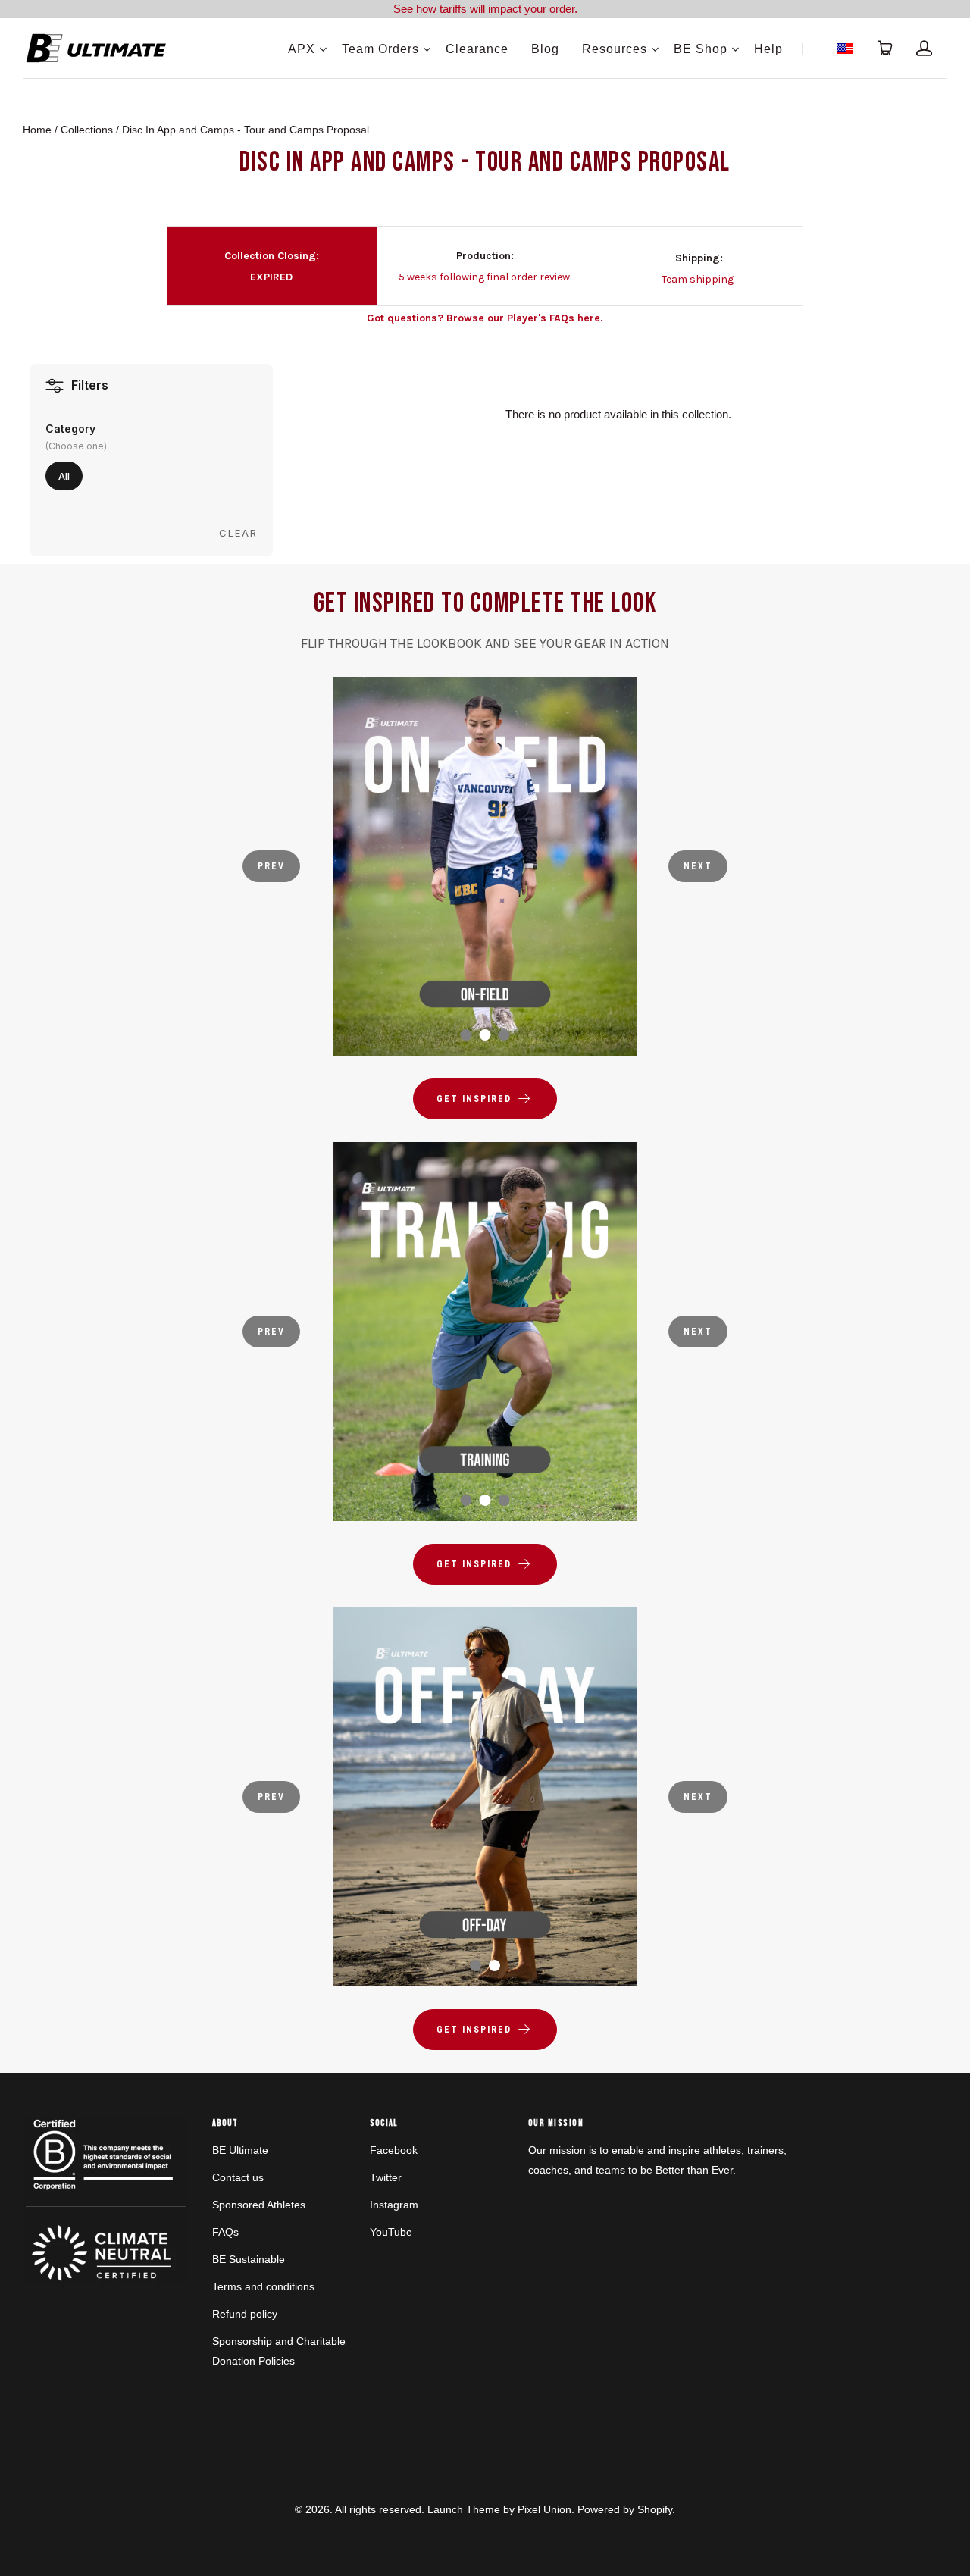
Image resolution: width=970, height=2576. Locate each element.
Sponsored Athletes (259, 2205)
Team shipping (698, 279)
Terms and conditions (263, 2286)
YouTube (391, 2232)
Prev (271, 866)
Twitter (386, 2177)
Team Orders (380, 49)
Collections (87, 130)
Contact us (238, 2177)
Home (37, 130)
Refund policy (245, 2314)
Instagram (394, 2205)
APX (302, 49)
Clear (238, 533)
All (64, 476)
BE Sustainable (249, 2259)
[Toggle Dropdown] (323, 49)
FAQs (225, 2232)
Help (768, 49)
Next (698, 866)
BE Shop (701, 49)
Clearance (477, 49)
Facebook (394, 2150)
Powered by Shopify (625, 2509)
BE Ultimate (240, 2150)
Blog (545, 49)
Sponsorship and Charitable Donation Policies (279, 2351)
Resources (615, 49)
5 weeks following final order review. (485, 277)
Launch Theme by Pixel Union (499, 2509)
